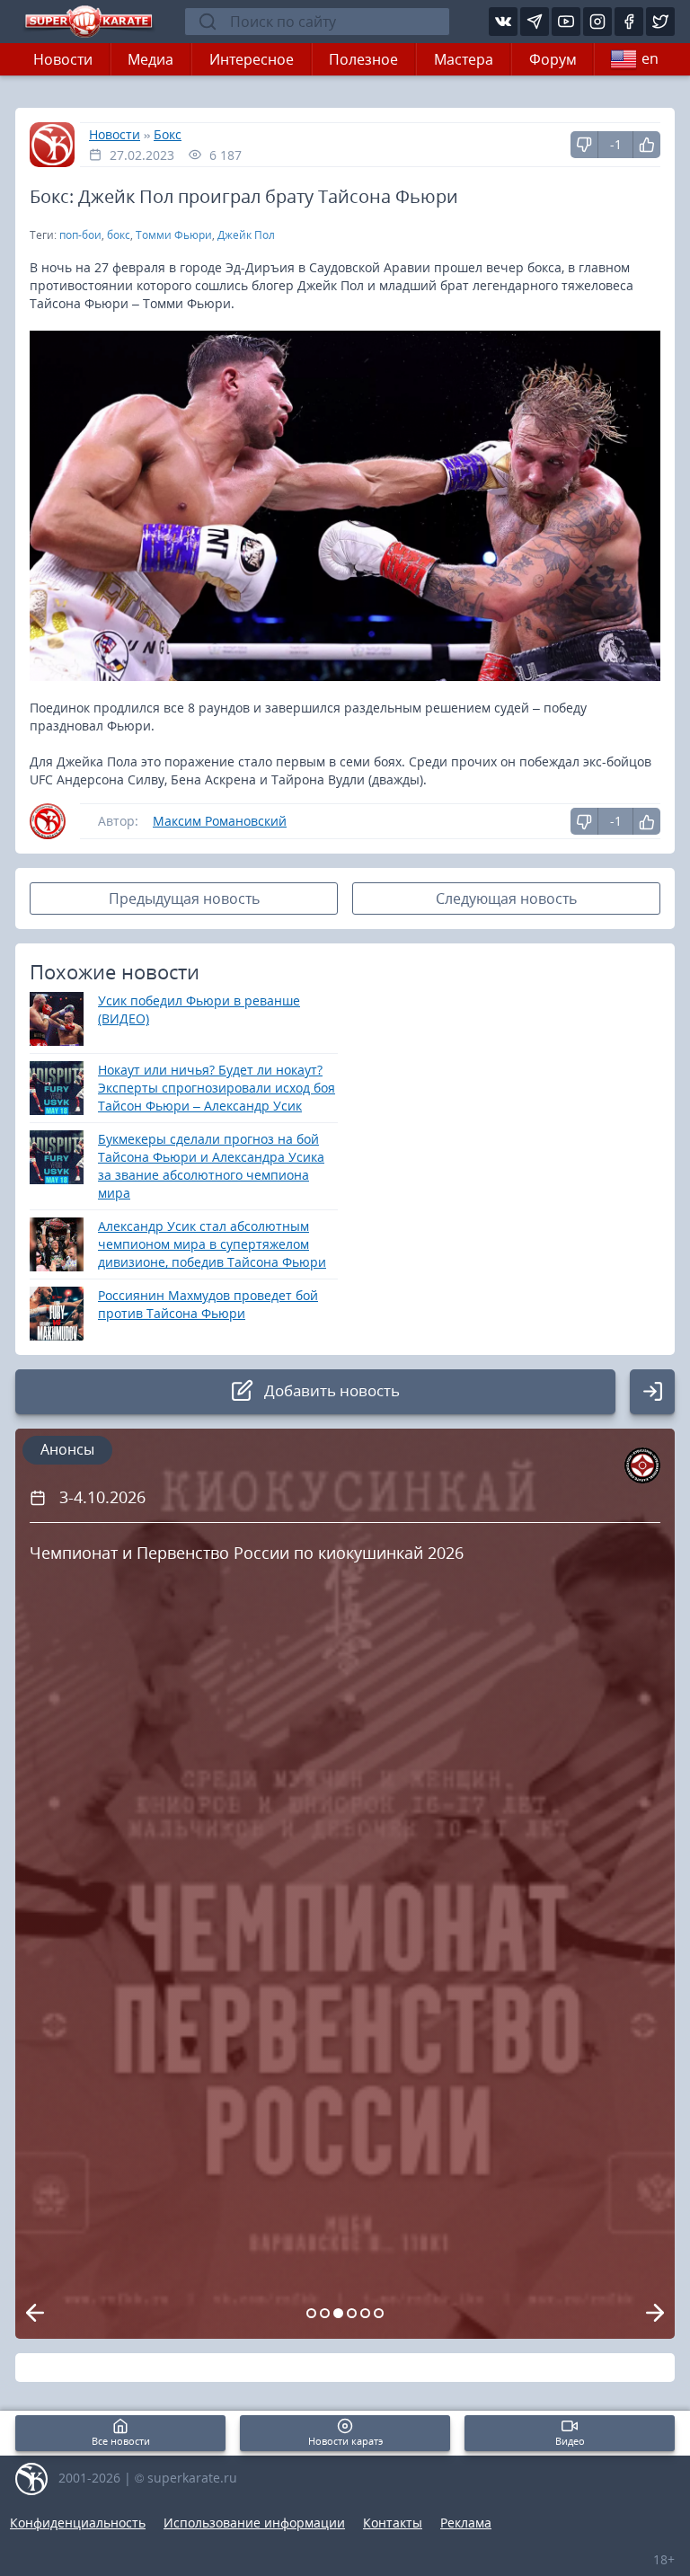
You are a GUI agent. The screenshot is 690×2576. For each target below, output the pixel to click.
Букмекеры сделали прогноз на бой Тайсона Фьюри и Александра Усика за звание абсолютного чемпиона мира (211, 1166)
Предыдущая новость (184, 899)
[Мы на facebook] (629, 22)
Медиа (150, 59)
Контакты (393, 2523)
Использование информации (254, 2523)
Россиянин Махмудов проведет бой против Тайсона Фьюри (208, 1304)
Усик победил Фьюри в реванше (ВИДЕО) (199, 1009)
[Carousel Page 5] (365, 2313)
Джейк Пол (246, 235)
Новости (63, 59)
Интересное (252, 59)
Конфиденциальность (78, 2523)
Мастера (464, 59)
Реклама (466, 2523)
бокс (119, 235)
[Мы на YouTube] (566, 22)
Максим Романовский (220, 821)
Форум (553, 59)
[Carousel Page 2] (325, 2313)
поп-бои (80, 235)
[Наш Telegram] (535, 22)
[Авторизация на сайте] (652, 1392)
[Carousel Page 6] (379, 2313)
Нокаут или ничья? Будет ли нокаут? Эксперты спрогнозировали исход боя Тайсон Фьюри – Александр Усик (217, 1088)
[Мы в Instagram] (597, 22)
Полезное (363, 59)
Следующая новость (506, 899)
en (650, 58)
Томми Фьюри (174, 235)
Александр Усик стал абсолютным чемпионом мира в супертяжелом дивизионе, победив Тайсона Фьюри (212, 1244)
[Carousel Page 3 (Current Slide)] (338, 2313)
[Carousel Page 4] (352, 2313)
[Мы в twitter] (660, 22)
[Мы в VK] (503, 22)
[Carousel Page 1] (311, 2313)
